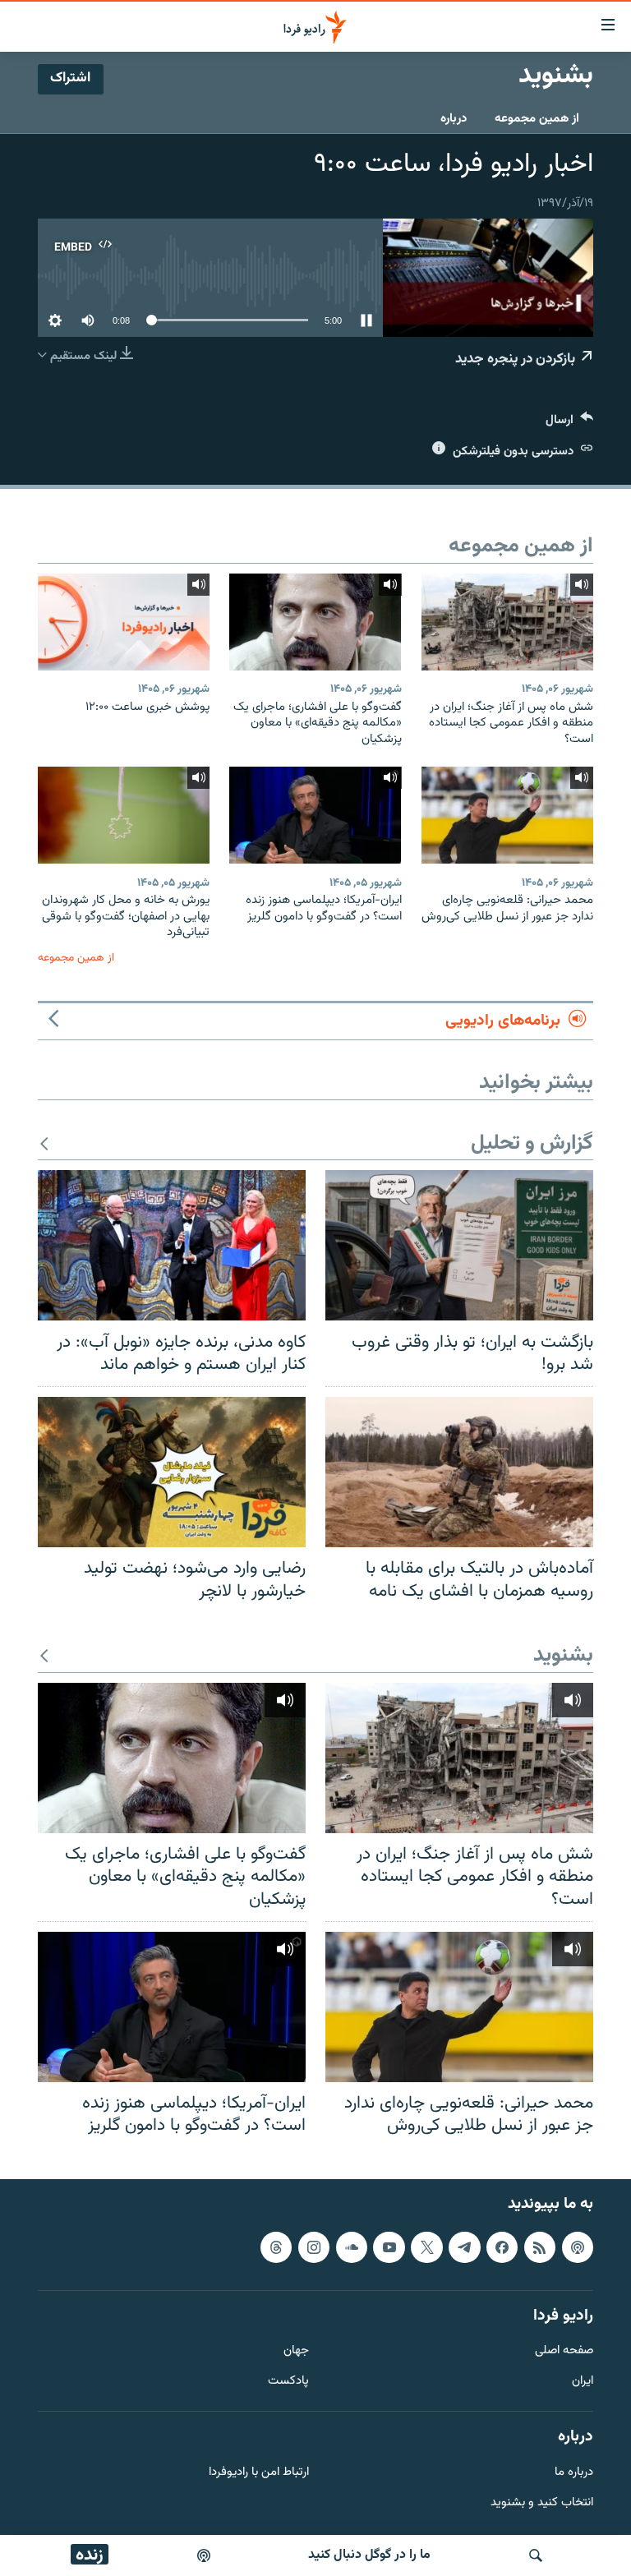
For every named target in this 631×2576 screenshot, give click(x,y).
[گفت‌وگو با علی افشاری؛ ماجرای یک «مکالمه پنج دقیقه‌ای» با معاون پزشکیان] (315, 622)
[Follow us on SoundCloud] (352, 2247)
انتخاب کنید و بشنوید (542, 2502)
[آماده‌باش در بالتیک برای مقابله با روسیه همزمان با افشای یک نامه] (459, 1472)
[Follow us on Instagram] (314, 2247)
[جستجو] (536, 2555)
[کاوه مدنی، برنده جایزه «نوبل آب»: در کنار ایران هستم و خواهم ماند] (172, 1245)
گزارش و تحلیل (532, 1144)
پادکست (288, 2382)
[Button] (569, 424)
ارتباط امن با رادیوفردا (259, 2473)
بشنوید (563, 1656)
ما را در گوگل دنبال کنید (369, 2555)
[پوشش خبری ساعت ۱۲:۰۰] (124, 622)
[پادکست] (204, 2555)
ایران (583, 2382)
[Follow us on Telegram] (464, 2247)
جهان (296, 2351)
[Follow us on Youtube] (389, 2247)
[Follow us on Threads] (276, 2247)
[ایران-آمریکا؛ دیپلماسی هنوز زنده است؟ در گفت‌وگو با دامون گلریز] (315, 815)
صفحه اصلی (564, 2351)
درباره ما (574, 2473)
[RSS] (540, 2247)
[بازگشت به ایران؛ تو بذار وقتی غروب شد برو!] (459, 1245)
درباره (454, 119)
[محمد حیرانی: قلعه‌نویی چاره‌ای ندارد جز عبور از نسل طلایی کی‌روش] (507, 815)
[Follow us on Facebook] (502, 2247)
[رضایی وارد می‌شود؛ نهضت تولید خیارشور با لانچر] (172, 1472)
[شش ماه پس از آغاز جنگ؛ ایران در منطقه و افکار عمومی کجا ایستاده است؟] (507, 622)
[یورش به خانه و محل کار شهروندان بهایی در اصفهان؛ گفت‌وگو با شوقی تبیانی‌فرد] (124, 815)
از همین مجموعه (537, 119)
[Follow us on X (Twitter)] (426, 2247)
